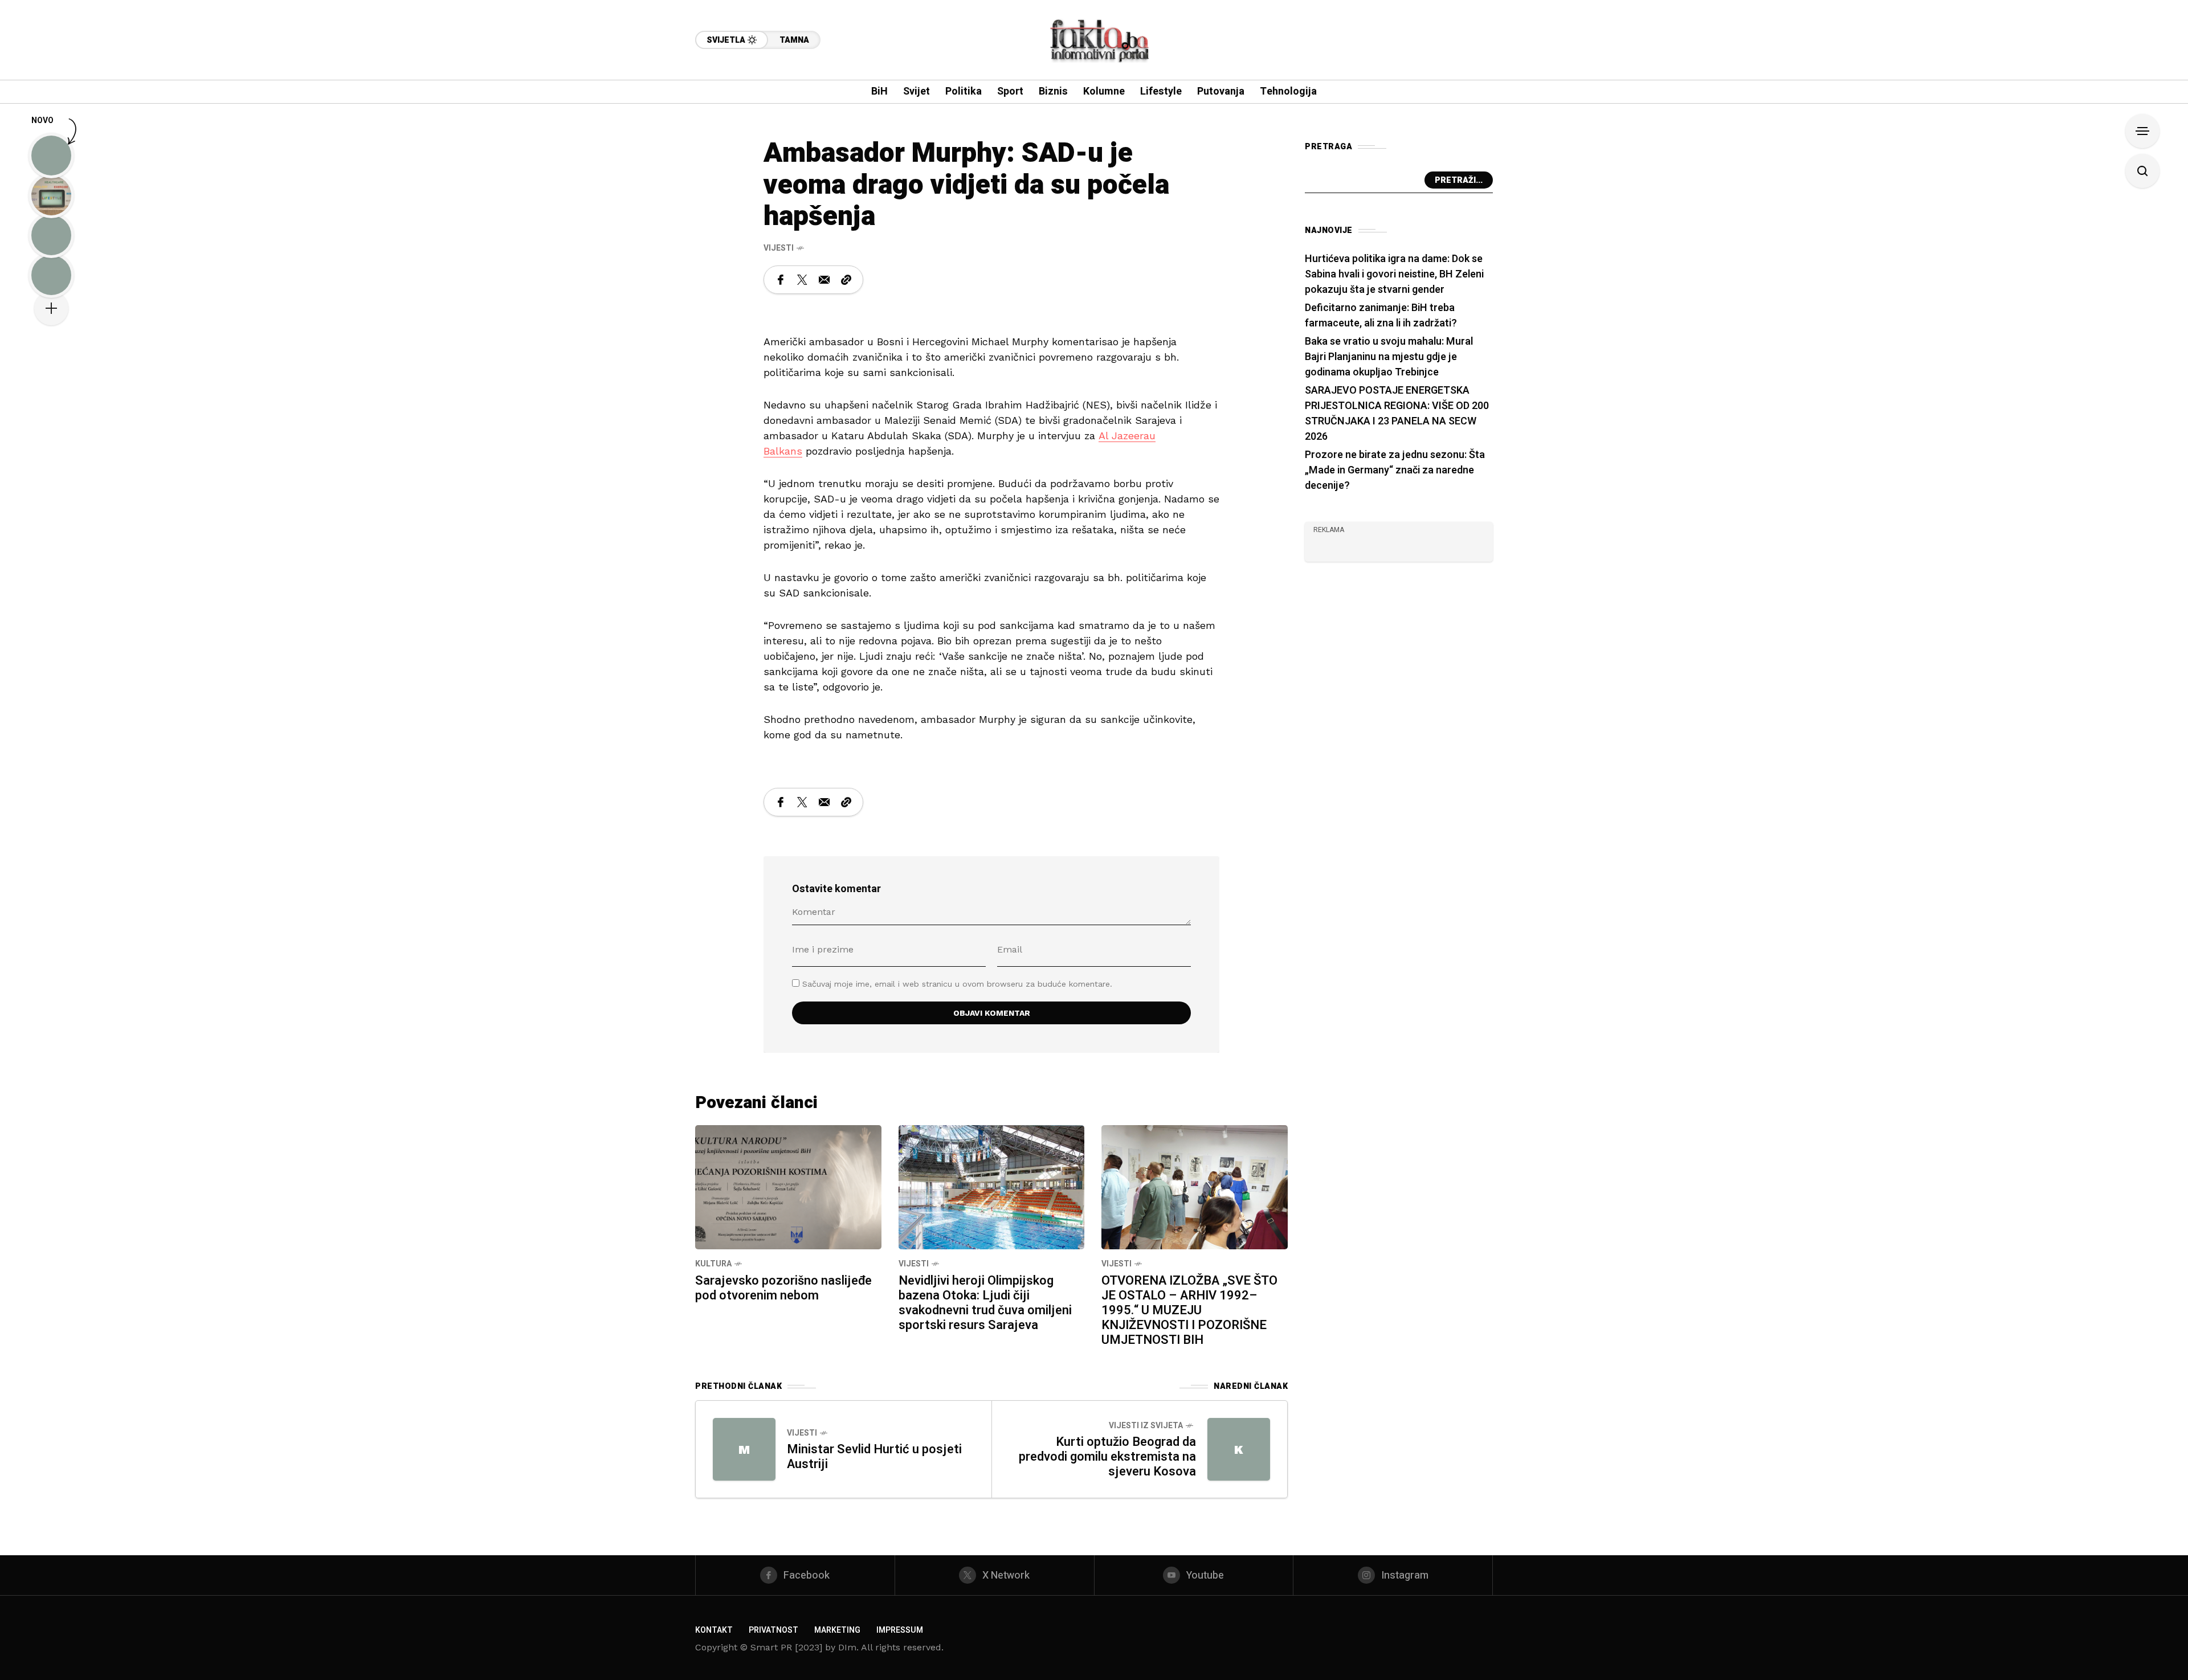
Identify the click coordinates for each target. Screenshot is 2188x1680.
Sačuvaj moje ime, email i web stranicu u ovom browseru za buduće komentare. (957, 984)
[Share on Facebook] (781, 280)
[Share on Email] (824, 280)
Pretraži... (1459, 180)
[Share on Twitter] (802, 280)
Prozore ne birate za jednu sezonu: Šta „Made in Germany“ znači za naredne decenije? (1395, 470)
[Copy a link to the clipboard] (846, 280)
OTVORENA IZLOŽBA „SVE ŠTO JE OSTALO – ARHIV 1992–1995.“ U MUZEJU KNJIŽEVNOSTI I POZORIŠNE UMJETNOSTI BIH (1189, 1310)
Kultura (713, 1264)
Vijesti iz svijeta (1146, 1426)
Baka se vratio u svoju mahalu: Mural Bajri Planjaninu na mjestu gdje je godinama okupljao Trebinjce (1389, 357)
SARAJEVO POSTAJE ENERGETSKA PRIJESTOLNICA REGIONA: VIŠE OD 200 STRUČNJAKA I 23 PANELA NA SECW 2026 (1397, 414)
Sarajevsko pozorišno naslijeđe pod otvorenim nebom (783, 1288)
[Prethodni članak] (744, 1449)
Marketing (837, 1630)
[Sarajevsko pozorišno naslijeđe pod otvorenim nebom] (788, 1186)
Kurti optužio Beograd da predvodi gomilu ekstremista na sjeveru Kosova (1107, 1457)
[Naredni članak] (1239, 1449)
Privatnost (773, 1630)
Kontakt (714, 1630)
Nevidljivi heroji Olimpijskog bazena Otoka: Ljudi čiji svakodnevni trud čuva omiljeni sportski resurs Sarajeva (985, 1303)
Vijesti (779, 248)
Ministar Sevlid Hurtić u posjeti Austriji (874, 1457)
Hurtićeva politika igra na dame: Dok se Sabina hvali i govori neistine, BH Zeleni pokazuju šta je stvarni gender (1394, 274)
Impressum (900, 1630)
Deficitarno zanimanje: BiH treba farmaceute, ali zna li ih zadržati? (1381, 316)
